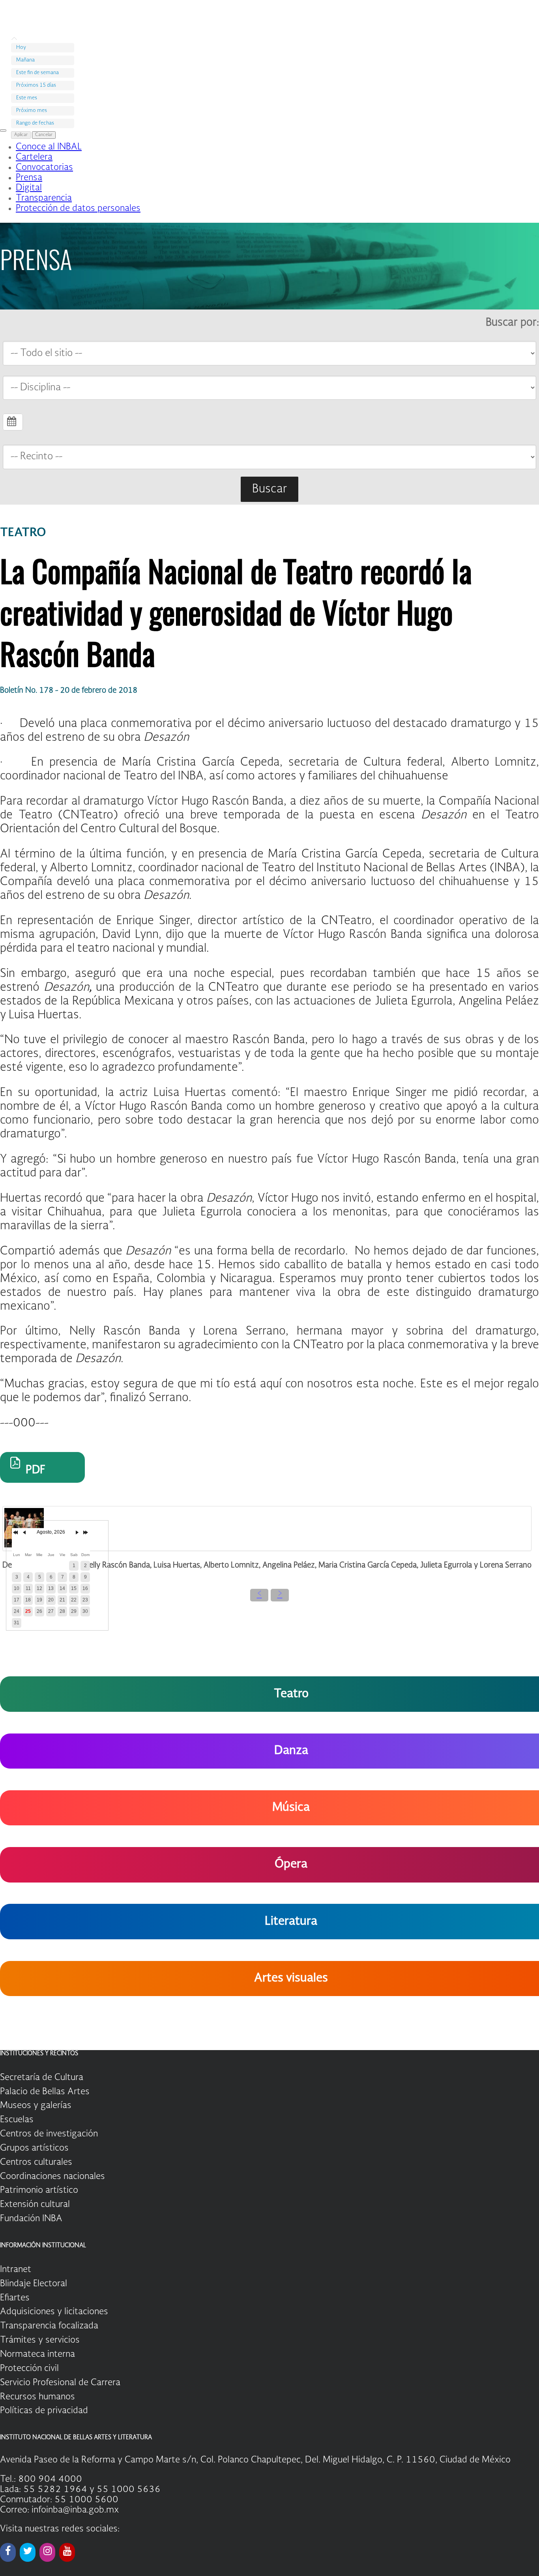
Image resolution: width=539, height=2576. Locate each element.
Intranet (16, 2270)
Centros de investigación (49, 2134)
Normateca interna (37, 2354)
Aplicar (21, 135)
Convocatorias (44, 168)
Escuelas (17, 2120)
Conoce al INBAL (49, 147)
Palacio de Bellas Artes (45, 2092)
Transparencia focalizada (49, 2326)
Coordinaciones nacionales (52, 2177)
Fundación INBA (31, 2219)
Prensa (29, 178)
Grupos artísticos (34, 2148)
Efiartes (15, 2298)
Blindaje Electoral (34, 2284)
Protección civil (29, 2369)
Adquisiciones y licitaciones (54, 2312)
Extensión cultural (35, 2205)
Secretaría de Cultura (42, 2078)
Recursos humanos (37, 2397)
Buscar (269, 489)
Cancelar (44, 135)
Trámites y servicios (40, 2340)
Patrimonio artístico (39, 2190)
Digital (29, 188)
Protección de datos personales (78, 209)
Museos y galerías (36, 2106)
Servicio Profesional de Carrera (60, 2383)
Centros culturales (36, 2162)
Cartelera (34, 157)
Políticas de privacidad (44, 2411)
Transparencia (44, 198)
